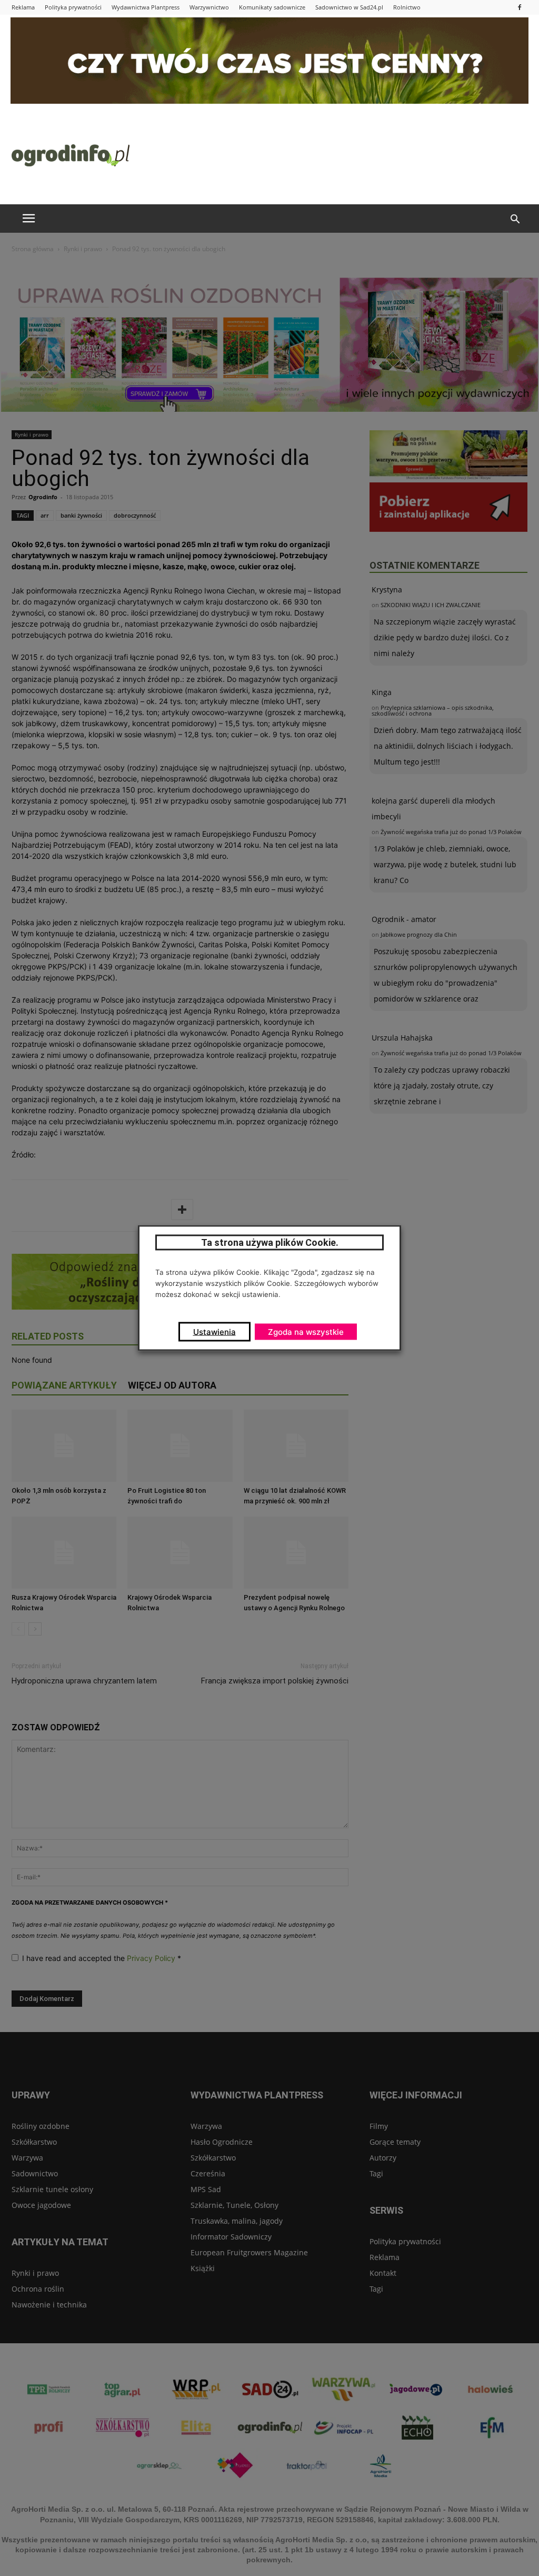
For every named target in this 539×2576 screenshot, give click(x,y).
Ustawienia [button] (214, 1332)
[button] (515, 220)
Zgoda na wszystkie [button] (306, 1332)
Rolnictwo (407, 7)
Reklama (23, 7)
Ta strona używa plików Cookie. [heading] (270, 1242)
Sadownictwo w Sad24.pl (349, 7)
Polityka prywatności (73, 7)
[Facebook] (520, 7)
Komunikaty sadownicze (272, 7)
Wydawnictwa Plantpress (146, 7)
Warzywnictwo (209, 7)
